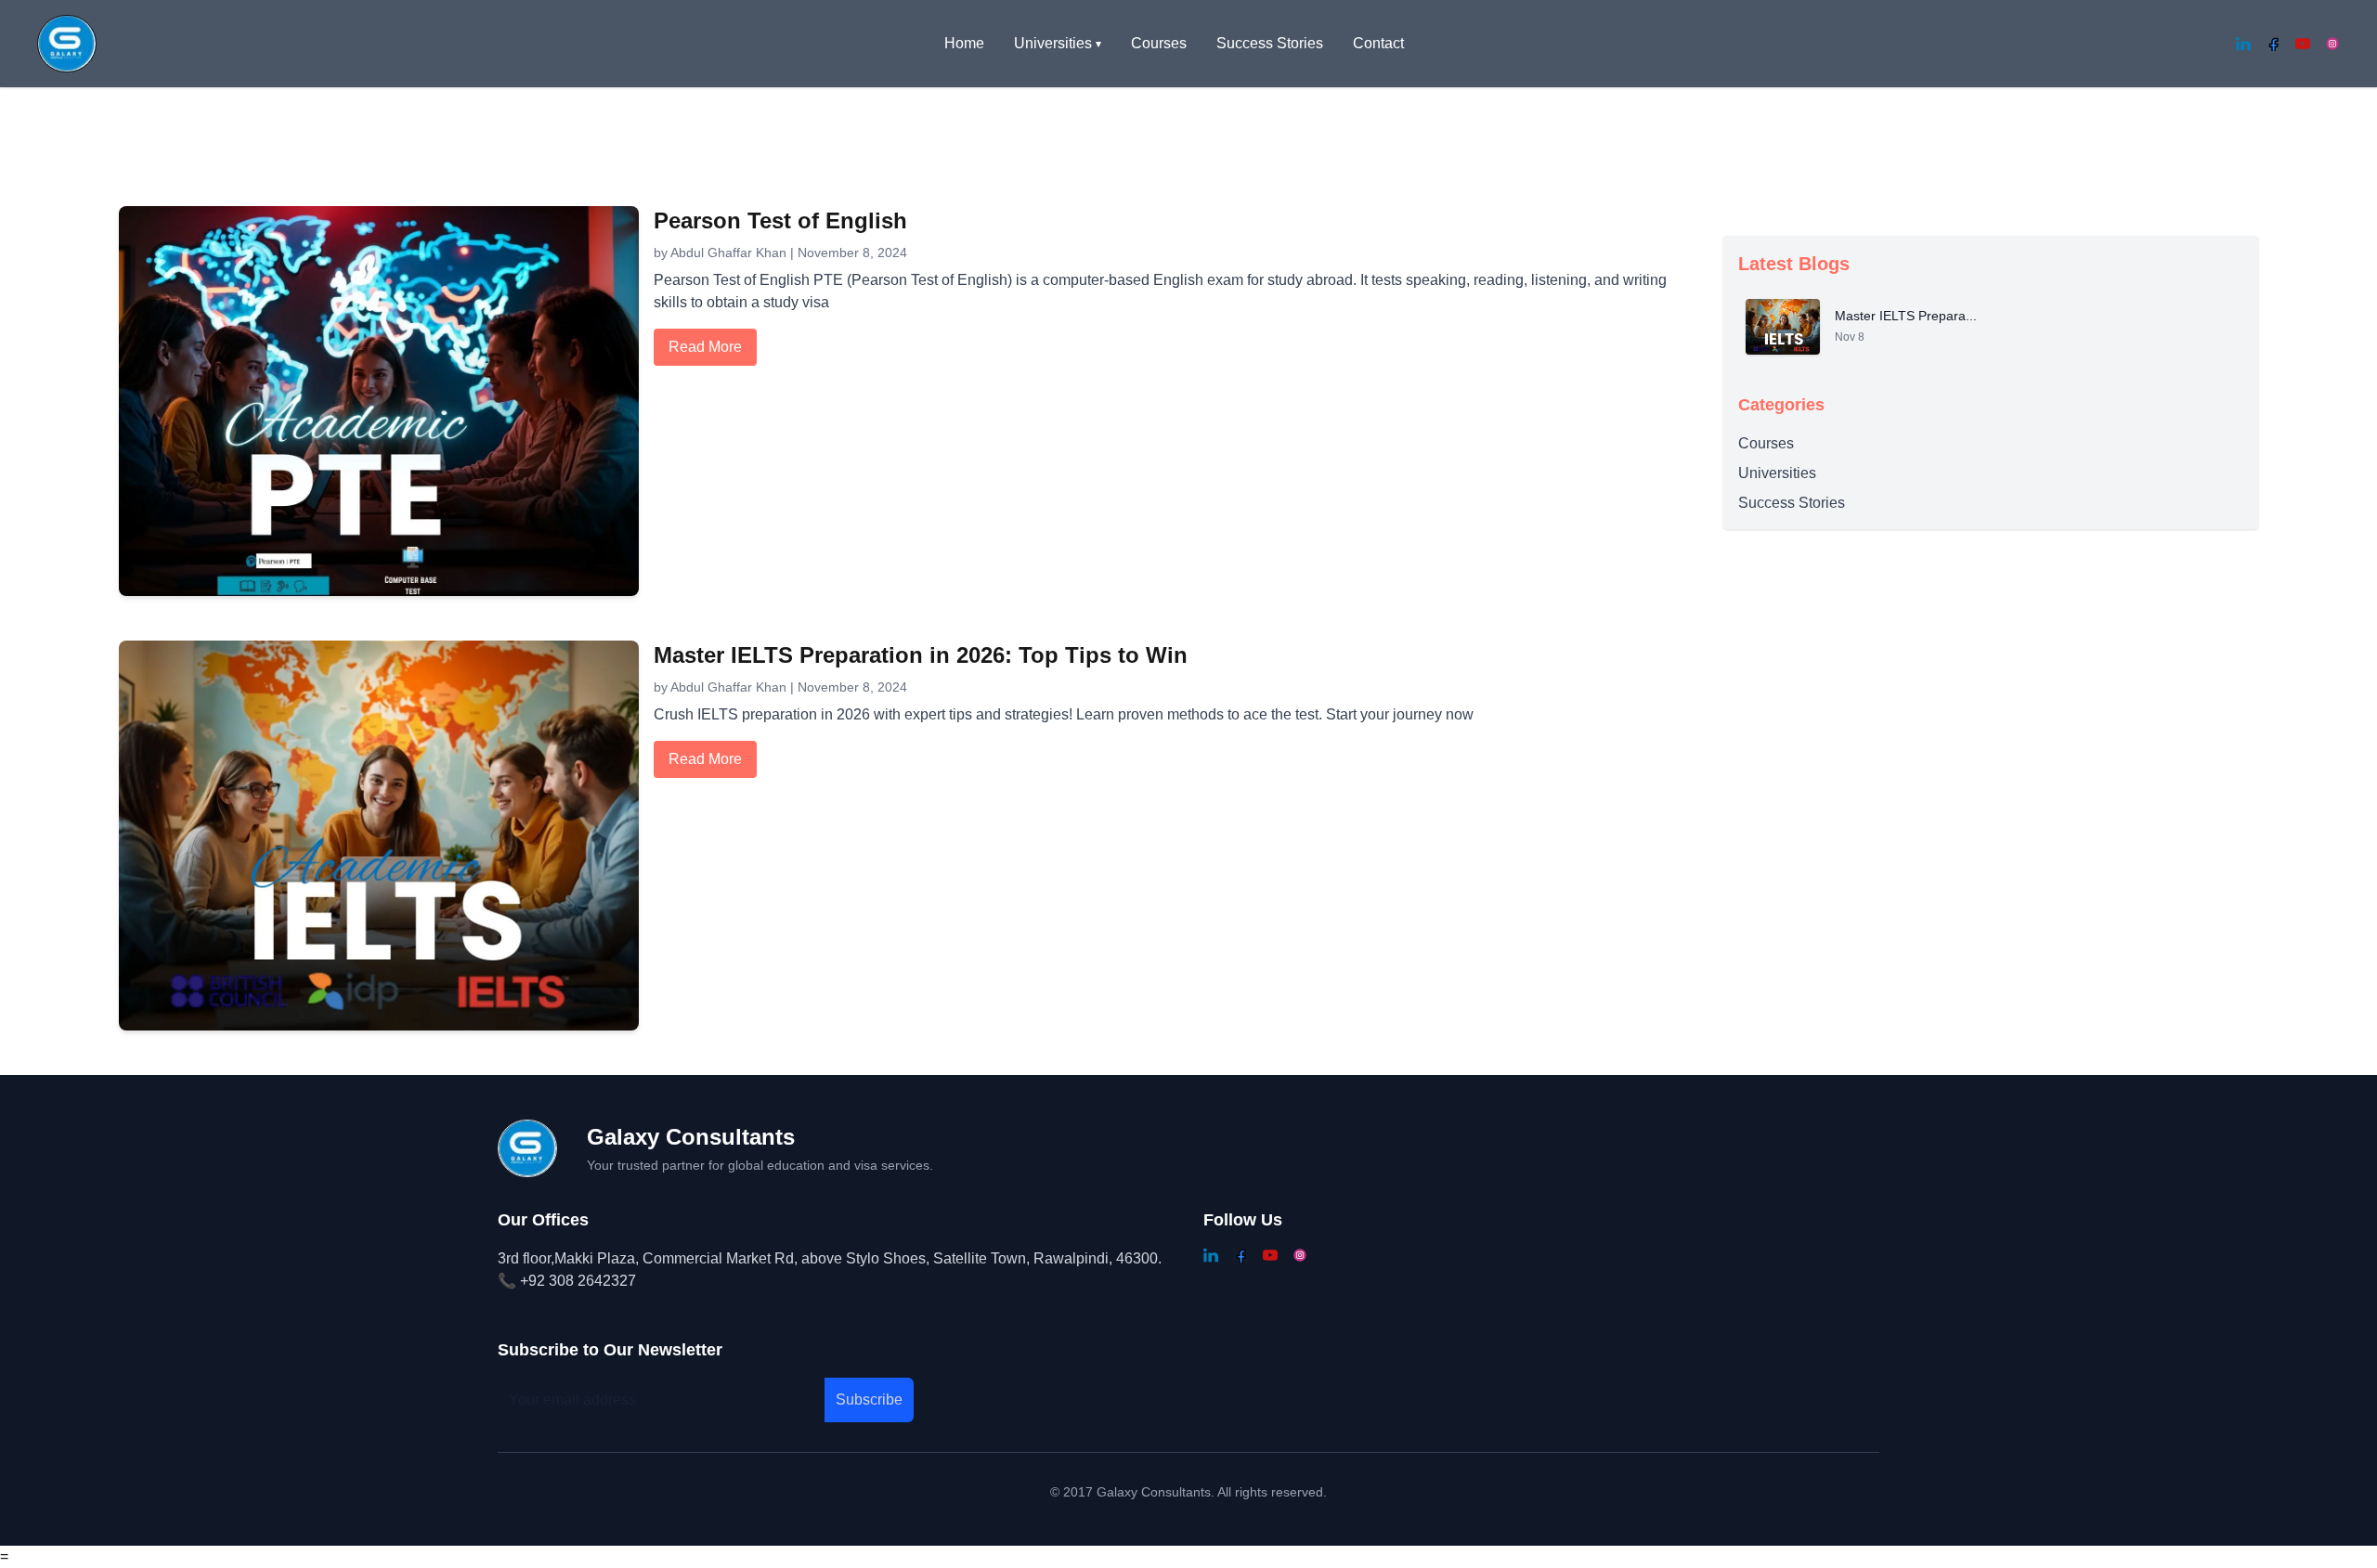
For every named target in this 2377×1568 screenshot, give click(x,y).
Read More (705, 347)
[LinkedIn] (2243, 44)
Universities (1777, 473)
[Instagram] (2332, 44)
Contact (1378, 43)
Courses (1159, 43)
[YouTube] (2303, 44)
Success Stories (1270, 43)
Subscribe (869, 1400)
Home (964, 43)
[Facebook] (2273, 44)
